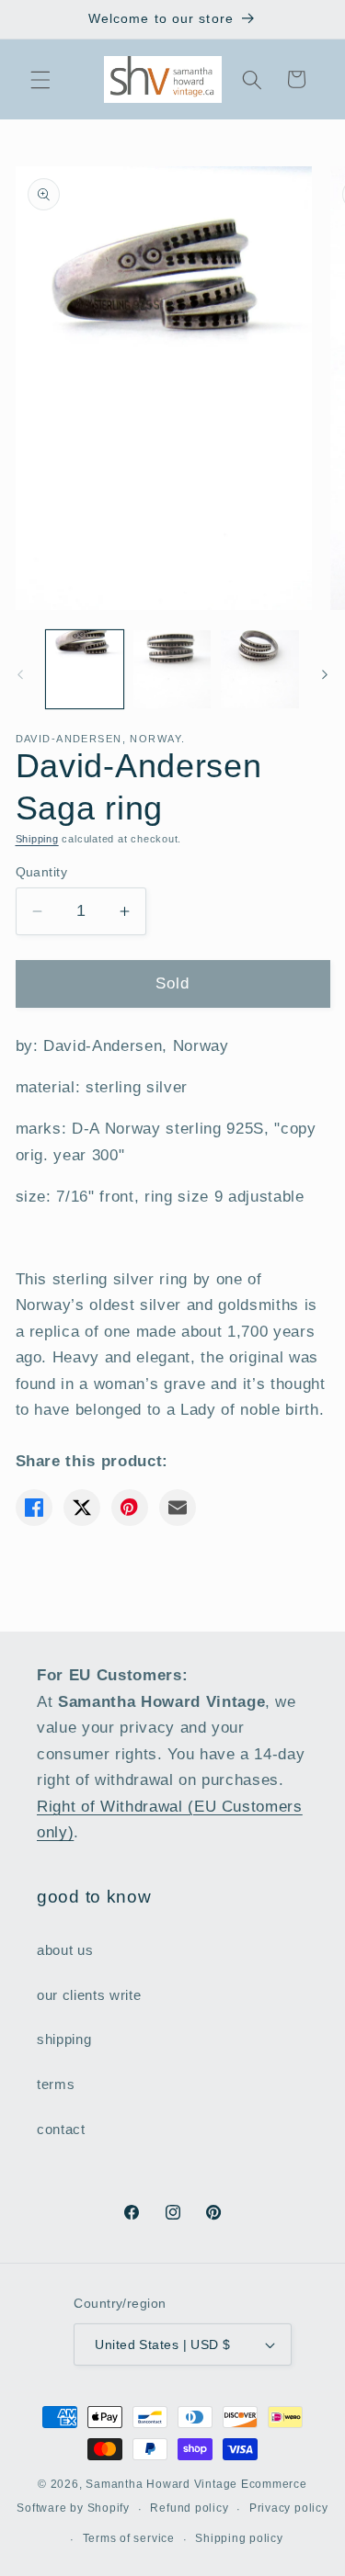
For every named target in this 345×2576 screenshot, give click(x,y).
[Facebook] (34, 1508)
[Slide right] (325, 674)
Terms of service (129, 2538)
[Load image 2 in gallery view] (172, 669)
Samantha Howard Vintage (161, 2484)
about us (65, 1950)
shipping (64, 2039)
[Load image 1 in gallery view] (85, 669)
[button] (40, 79)
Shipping (37, 839)
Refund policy (189, 2508)
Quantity (42, 872)
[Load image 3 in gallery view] (259, 669)
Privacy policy (289, 2508)
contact (61, 2129)
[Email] (178, 1508)
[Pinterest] (130, 1508)
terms (56, 2084)
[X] (82, 1508)
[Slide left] (20, 674)
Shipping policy (239, 2538)
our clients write (89, 1995)
